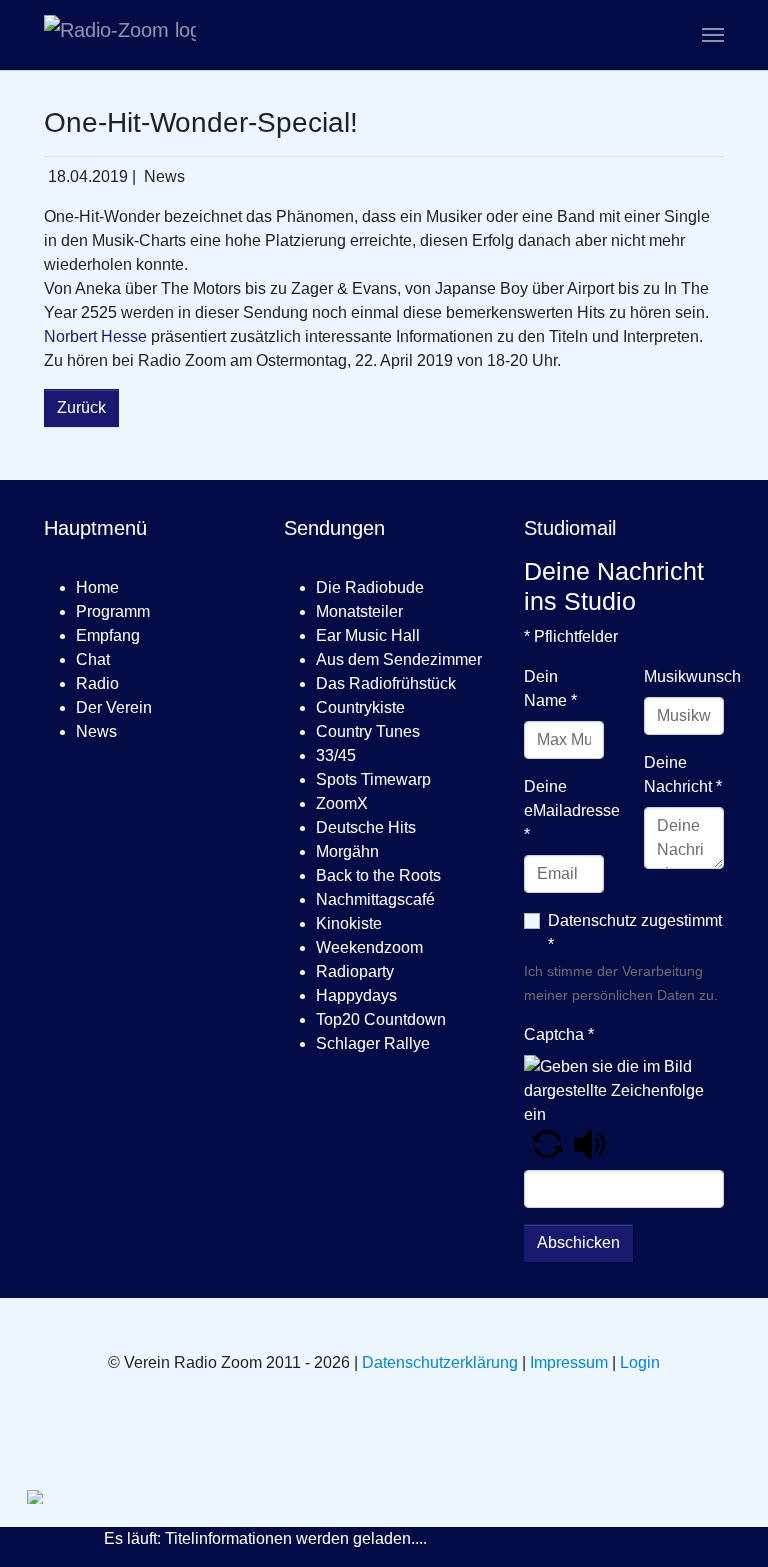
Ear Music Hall (368, 635)
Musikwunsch (692, 676)
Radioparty (355, 971)
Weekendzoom (369, 947)
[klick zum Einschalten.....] (64, 1497)
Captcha (559, 1034)
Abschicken (578, 1242)
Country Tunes (368, 731)
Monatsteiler (359, 611)
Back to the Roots (378, 875)
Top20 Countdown (381, 1019)
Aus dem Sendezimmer (399, 659)
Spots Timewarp (373, 779)
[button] (547, 1143)
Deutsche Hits (366, 827)
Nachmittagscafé (375, 899)
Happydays (356, 995)
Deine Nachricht (683, 774)
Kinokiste (349, 923)
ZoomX (342, 803)
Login (640, 1362)
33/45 (336, 755)
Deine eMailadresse (572, 810)
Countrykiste (360, 707)
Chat (93, 659)
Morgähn (347, 851)
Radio (97, 683)
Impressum (569, 1362)
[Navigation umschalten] (713, 35)
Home (97, 587)
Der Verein (114, 707)
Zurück (81, 407)
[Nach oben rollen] (724, 1523)
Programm (113, 611)
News (96, 731)
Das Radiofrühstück (386, 683)
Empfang (108, 635)
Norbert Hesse (95, 336)
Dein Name (550, 688)
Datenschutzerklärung (440, 1362)
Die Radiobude (370, 587)
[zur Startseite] (120, 35)
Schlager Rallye (373, 1043)
